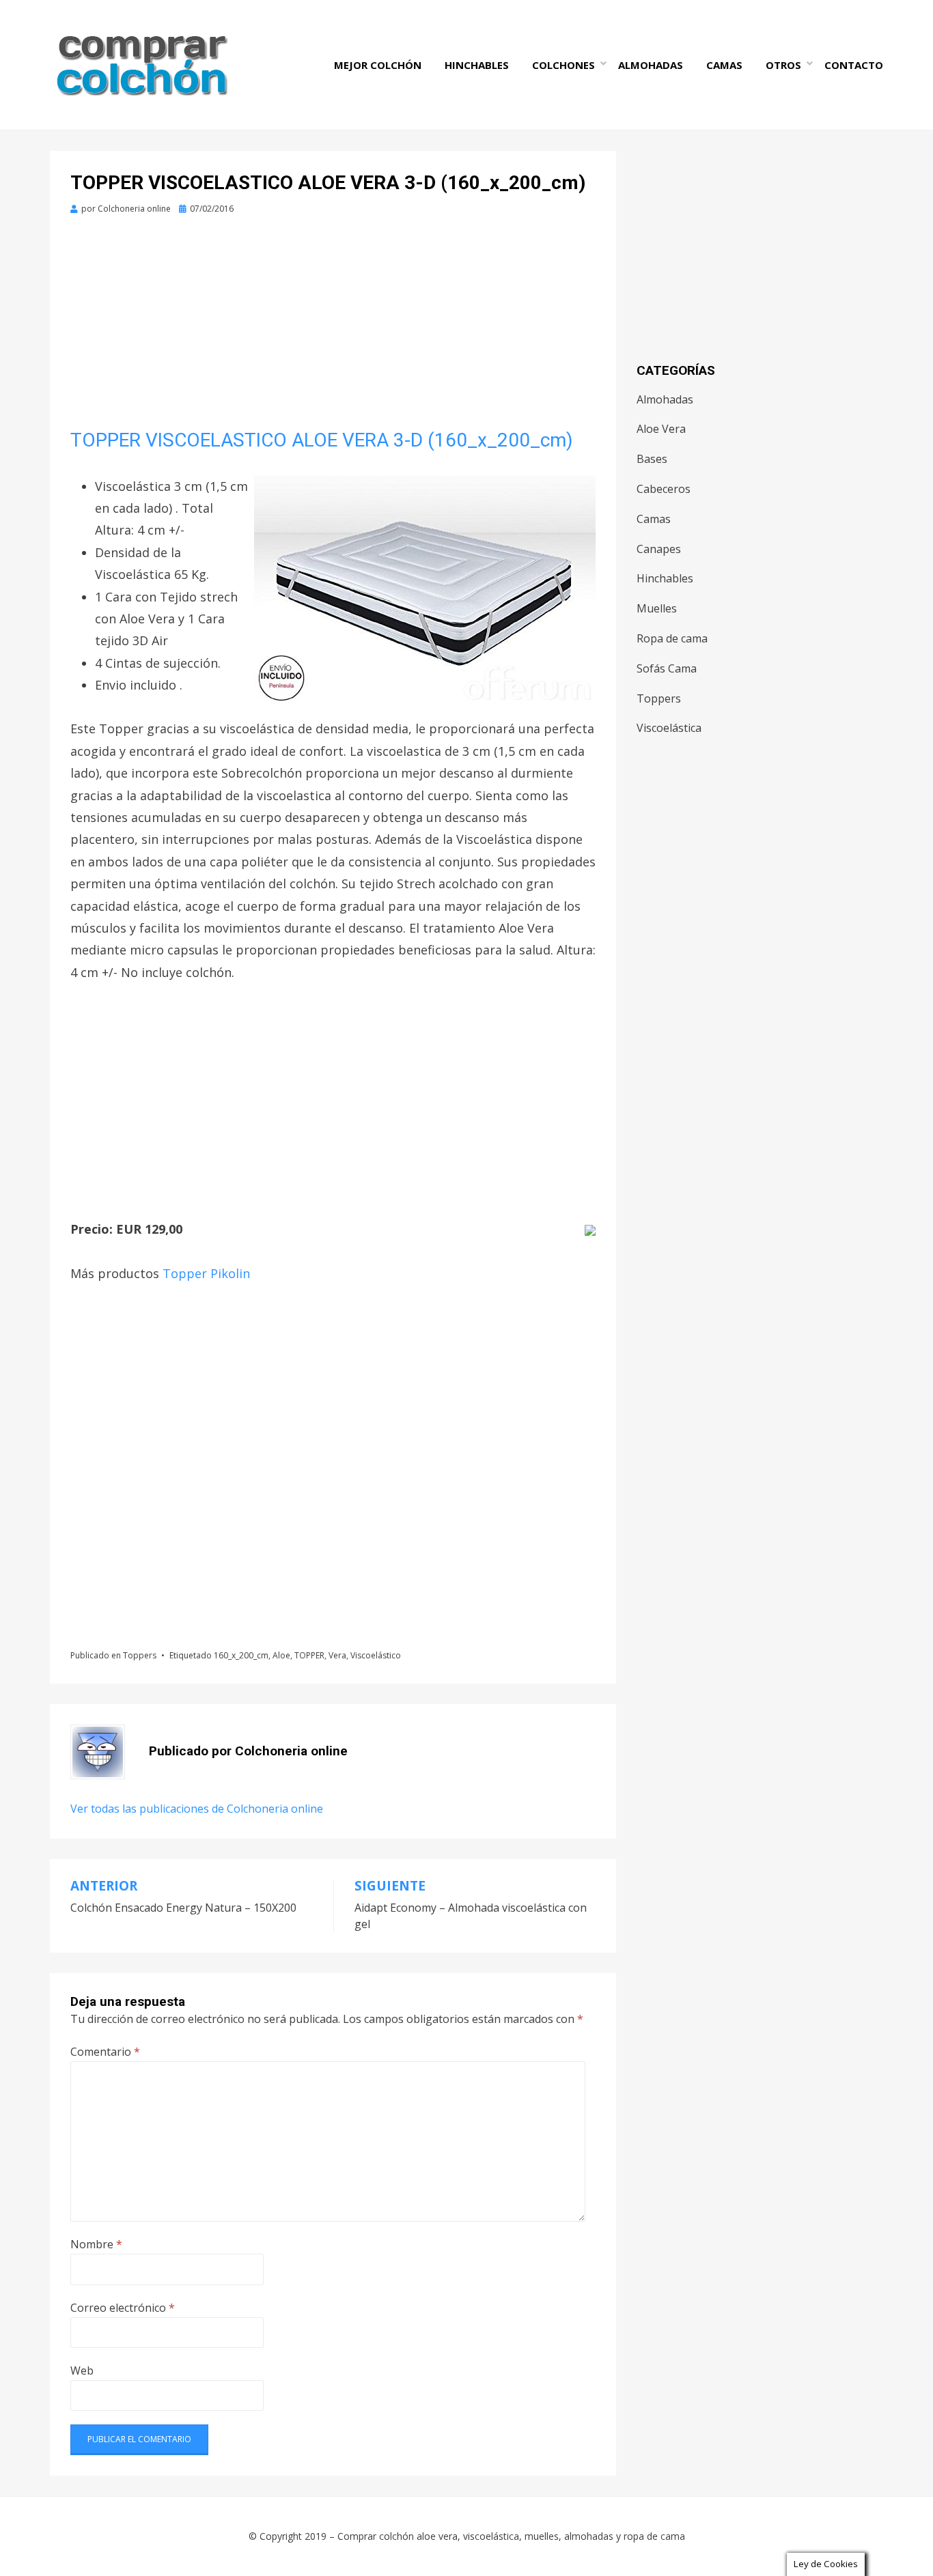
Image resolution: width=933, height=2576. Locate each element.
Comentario (105, 2052)
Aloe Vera (661, 429)
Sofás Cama (667, 668)
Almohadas (651, 65)
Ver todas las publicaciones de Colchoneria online (197, 1809)
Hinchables (477, 65)
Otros (783, 65)
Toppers (140, 1655)
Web (82, 2370)
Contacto (854, 65)
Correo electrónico (123, 2308)
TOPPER (309, 1655)
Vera (337, 1655)
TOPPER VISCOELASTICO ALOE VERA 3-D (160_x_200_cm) (322, 440)
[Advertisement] (333, 327)
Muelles (657, 608)
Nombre (96, 2244)
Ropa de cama (672, 638)
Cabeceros (664, 489)
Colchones (563, 65)
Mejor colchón (378, 65)
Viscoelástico (376, 1655)
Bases (652, 459)
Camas (724, 65)
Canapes (659, 549)
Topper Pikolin (206, 1273)
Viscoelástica (669, 728)
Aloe (281, 1655)
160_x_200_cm (241, 1655)
